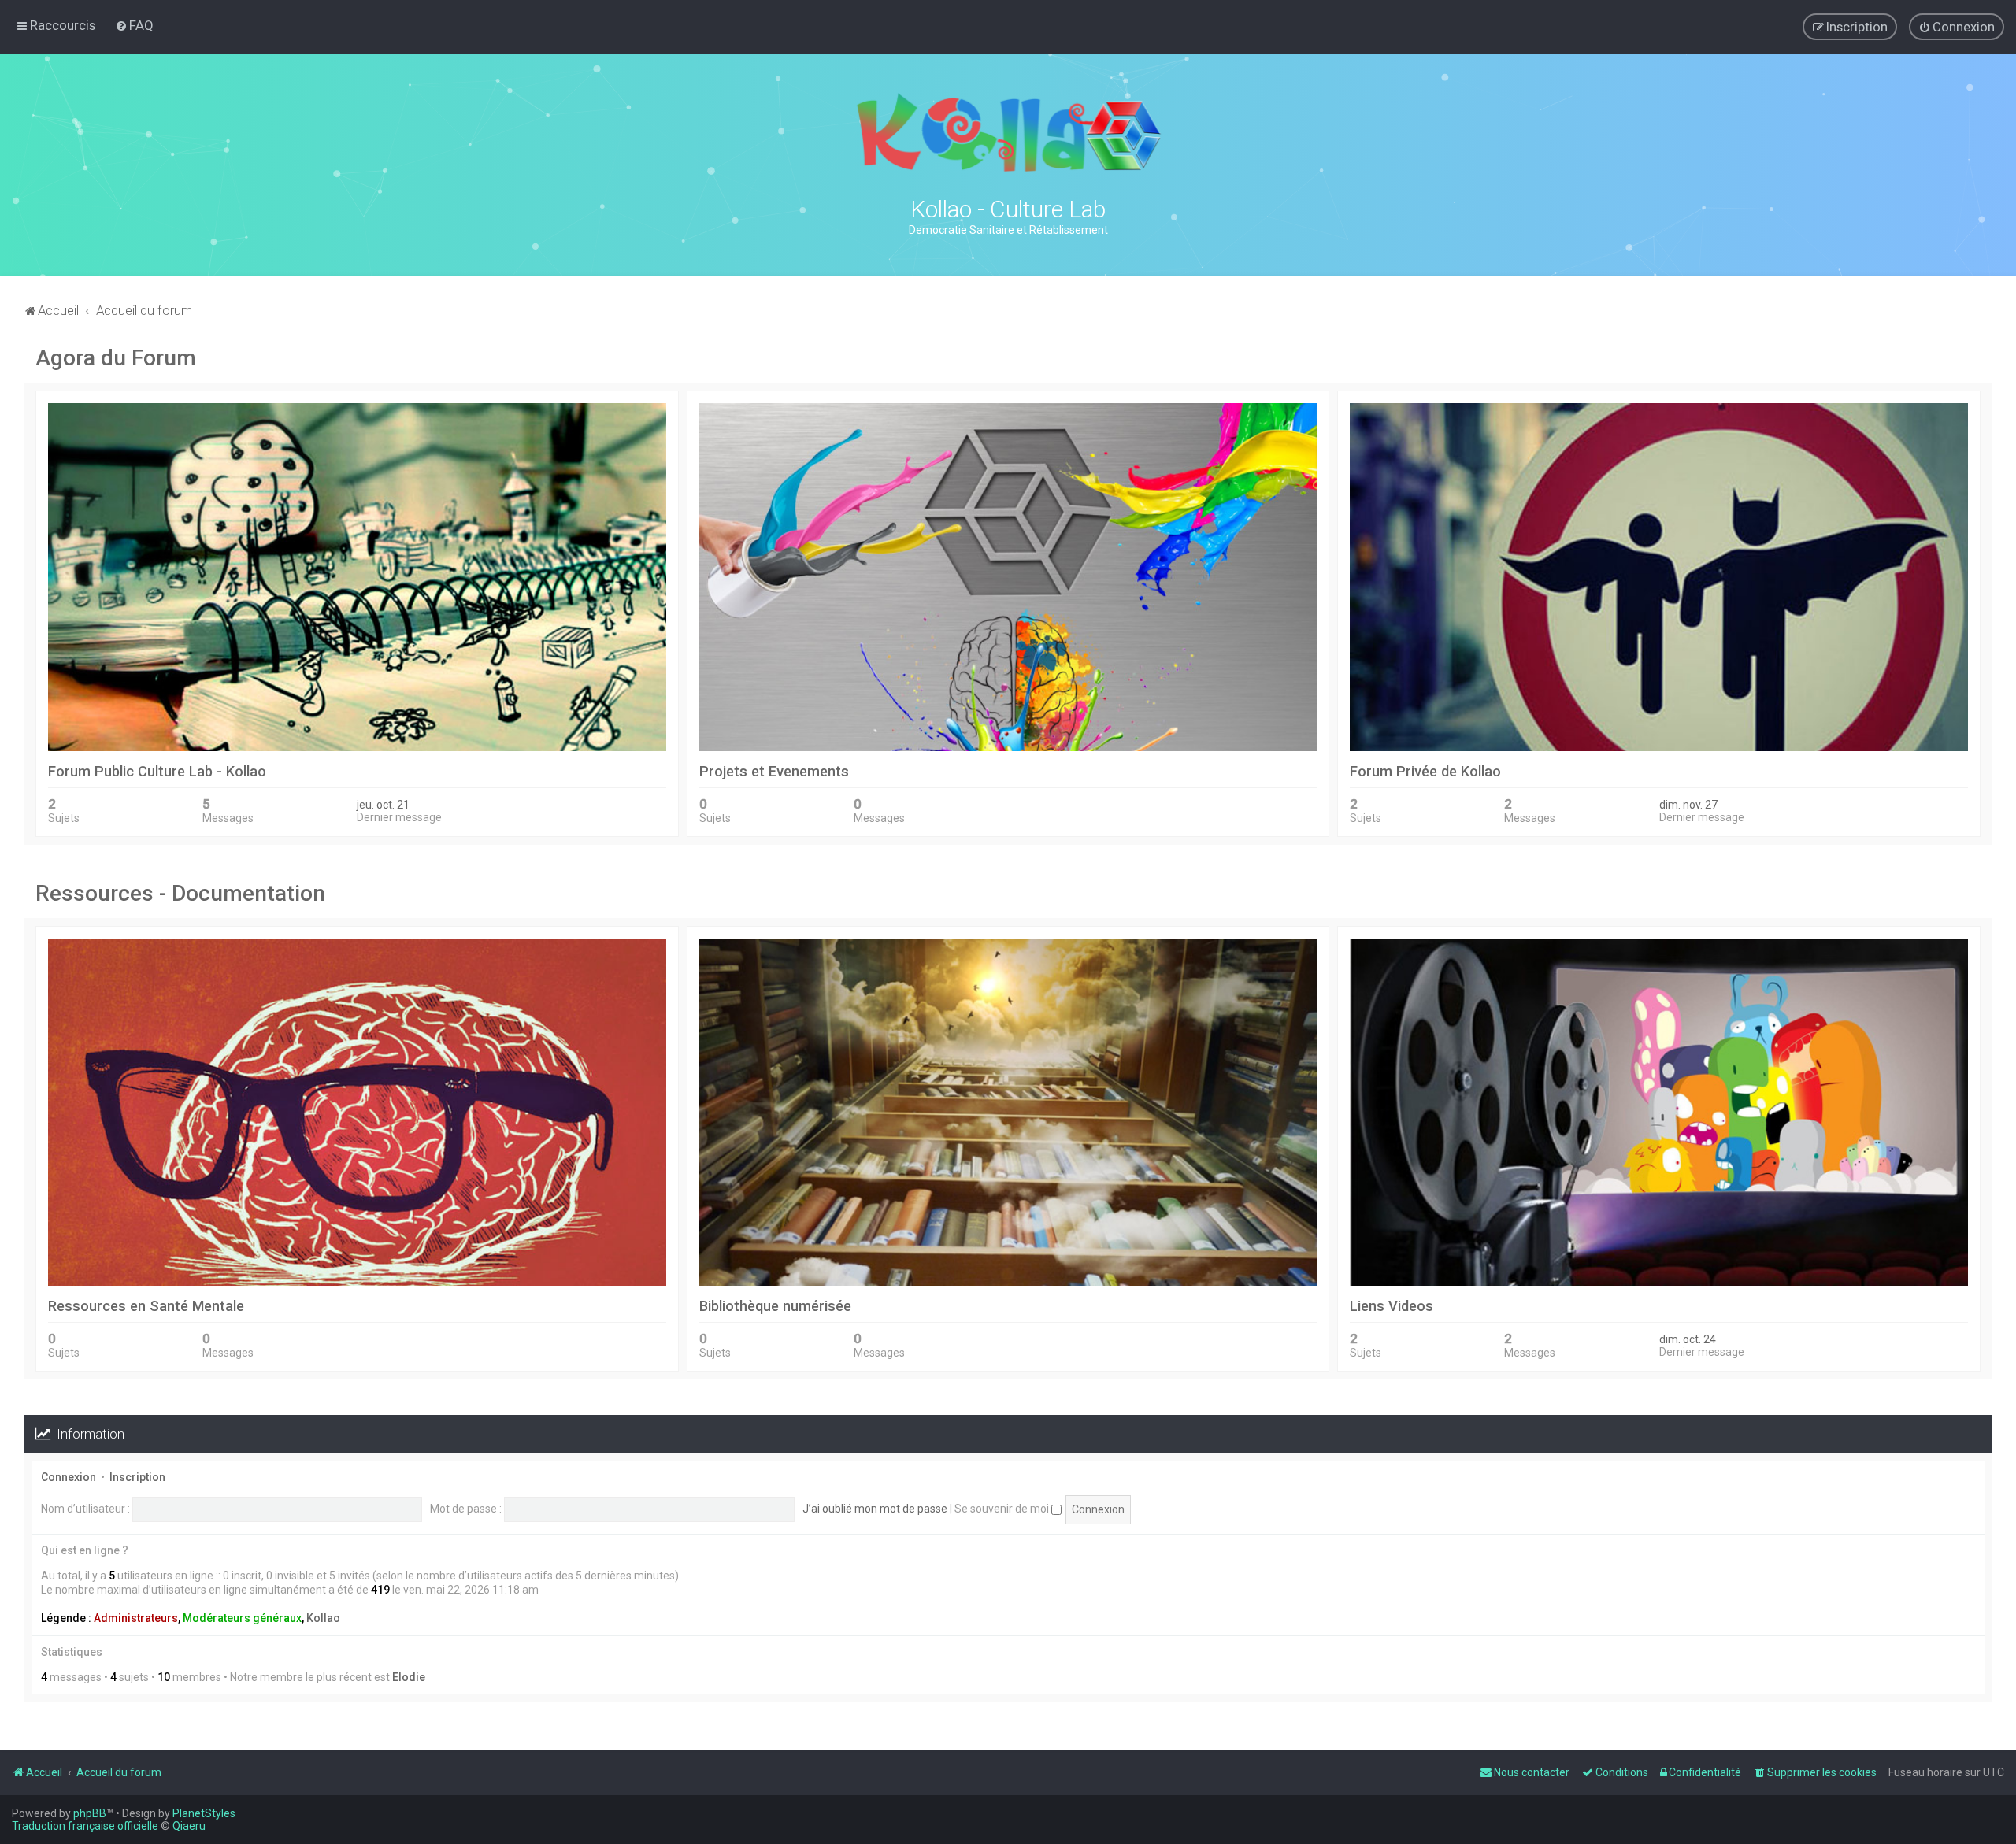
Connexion (69, 1477)
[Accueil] (1008, 132)
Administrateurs (136, 1618)
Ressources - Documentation (180, 893)
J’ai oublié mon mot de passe (875, 1509)
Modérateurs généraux (242, 1618)
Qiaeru (189, 1826)
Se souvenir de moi (1003, 1509)
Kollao (323, 1618)
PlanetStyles (204, 1813)
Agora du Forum (116, 358)
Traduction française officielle (85, 1826)
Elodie (409, 1677)
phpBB (90, 1813)
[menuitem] (134, 25)
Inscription (137, 1477)
